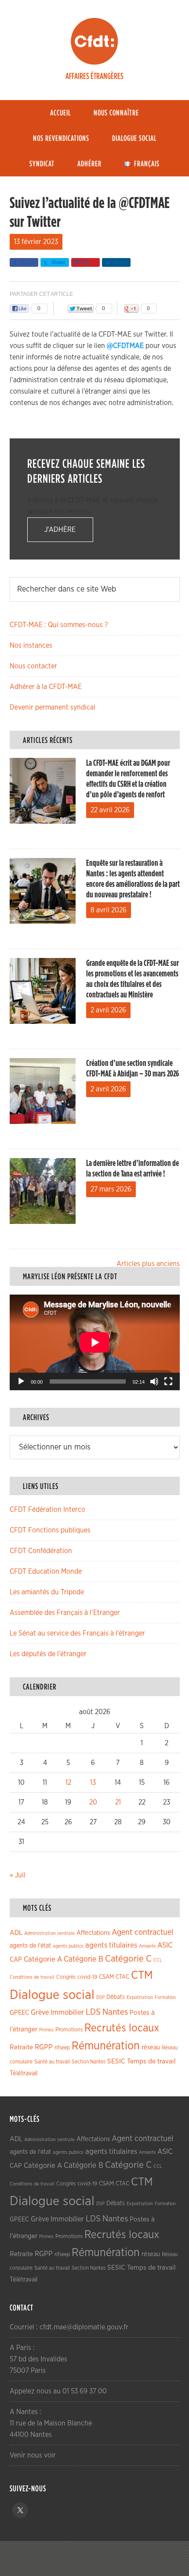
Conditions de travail (32, 1977)
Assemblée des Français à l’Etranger (65, 1613)
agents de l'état (30, 1946)
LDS (93, 2012)
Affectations (93, 1933)
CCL (158, 1960)
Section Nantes (89, 2062)
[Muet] (154, 1381)
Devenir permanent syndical (53, 707)
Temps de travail (151, 2061)
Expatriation (140, 1997)
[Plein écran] (168, 1381)
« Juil (18, 1875)
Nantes (115, 2012)
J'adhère (60, 530)
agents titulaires (111, 1945)
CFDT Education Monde (46, 1571)
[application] (95, 1342)
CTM (142, 1975)
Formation (165, 1997)
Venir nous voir (33, 2455)
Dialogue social (52, 1995)
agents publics (68, 1946)
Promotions (69, 2030)
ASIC (165, 1945)
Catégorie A (43, 1959)
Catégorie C (128, 1959)
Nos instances (31, 646)
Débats (116, 1997)
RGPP (44, 2047)
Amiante (147, 1946)
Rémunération (106, 2046)
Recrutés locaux (122, 2028)
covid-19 (87, 1977)
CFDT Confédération (41, 1551)
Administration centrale (49, 1933)
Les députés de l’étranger (48, 1654)
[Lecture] (21, 1381)
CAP (16, 1960)
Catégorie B (84, 1959)
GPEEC (19, 2013)
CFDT (94, 41)
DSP (100, 1997)
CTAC (122, 1977)
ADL (16, 1933)
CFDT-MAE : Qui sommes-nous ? (59, 625)
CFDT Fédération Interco (47, 1510)
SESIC (116, 2061)
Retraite (21, 2047)
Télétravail (24, 2073)
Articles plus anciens (148, 1264)
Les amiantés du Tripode (47, 1592)
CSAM (106, 1977)
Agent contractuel (142, 1932)
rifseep (62, 2048)
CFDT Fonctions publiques (50, 1530)
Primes (46, 2030)
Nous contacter (33, 666)
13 (93, 1783)
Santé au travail (52, 2062)
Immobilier (67, 2013)
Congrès (66, 1977)
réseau (151, 2047)
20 (93, 1802)
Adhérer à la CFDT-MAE (46, 687)
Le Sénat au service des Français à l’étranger (77, 1633)
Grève (40, 2013)
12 (68, 1783)
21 (118, 1802)
